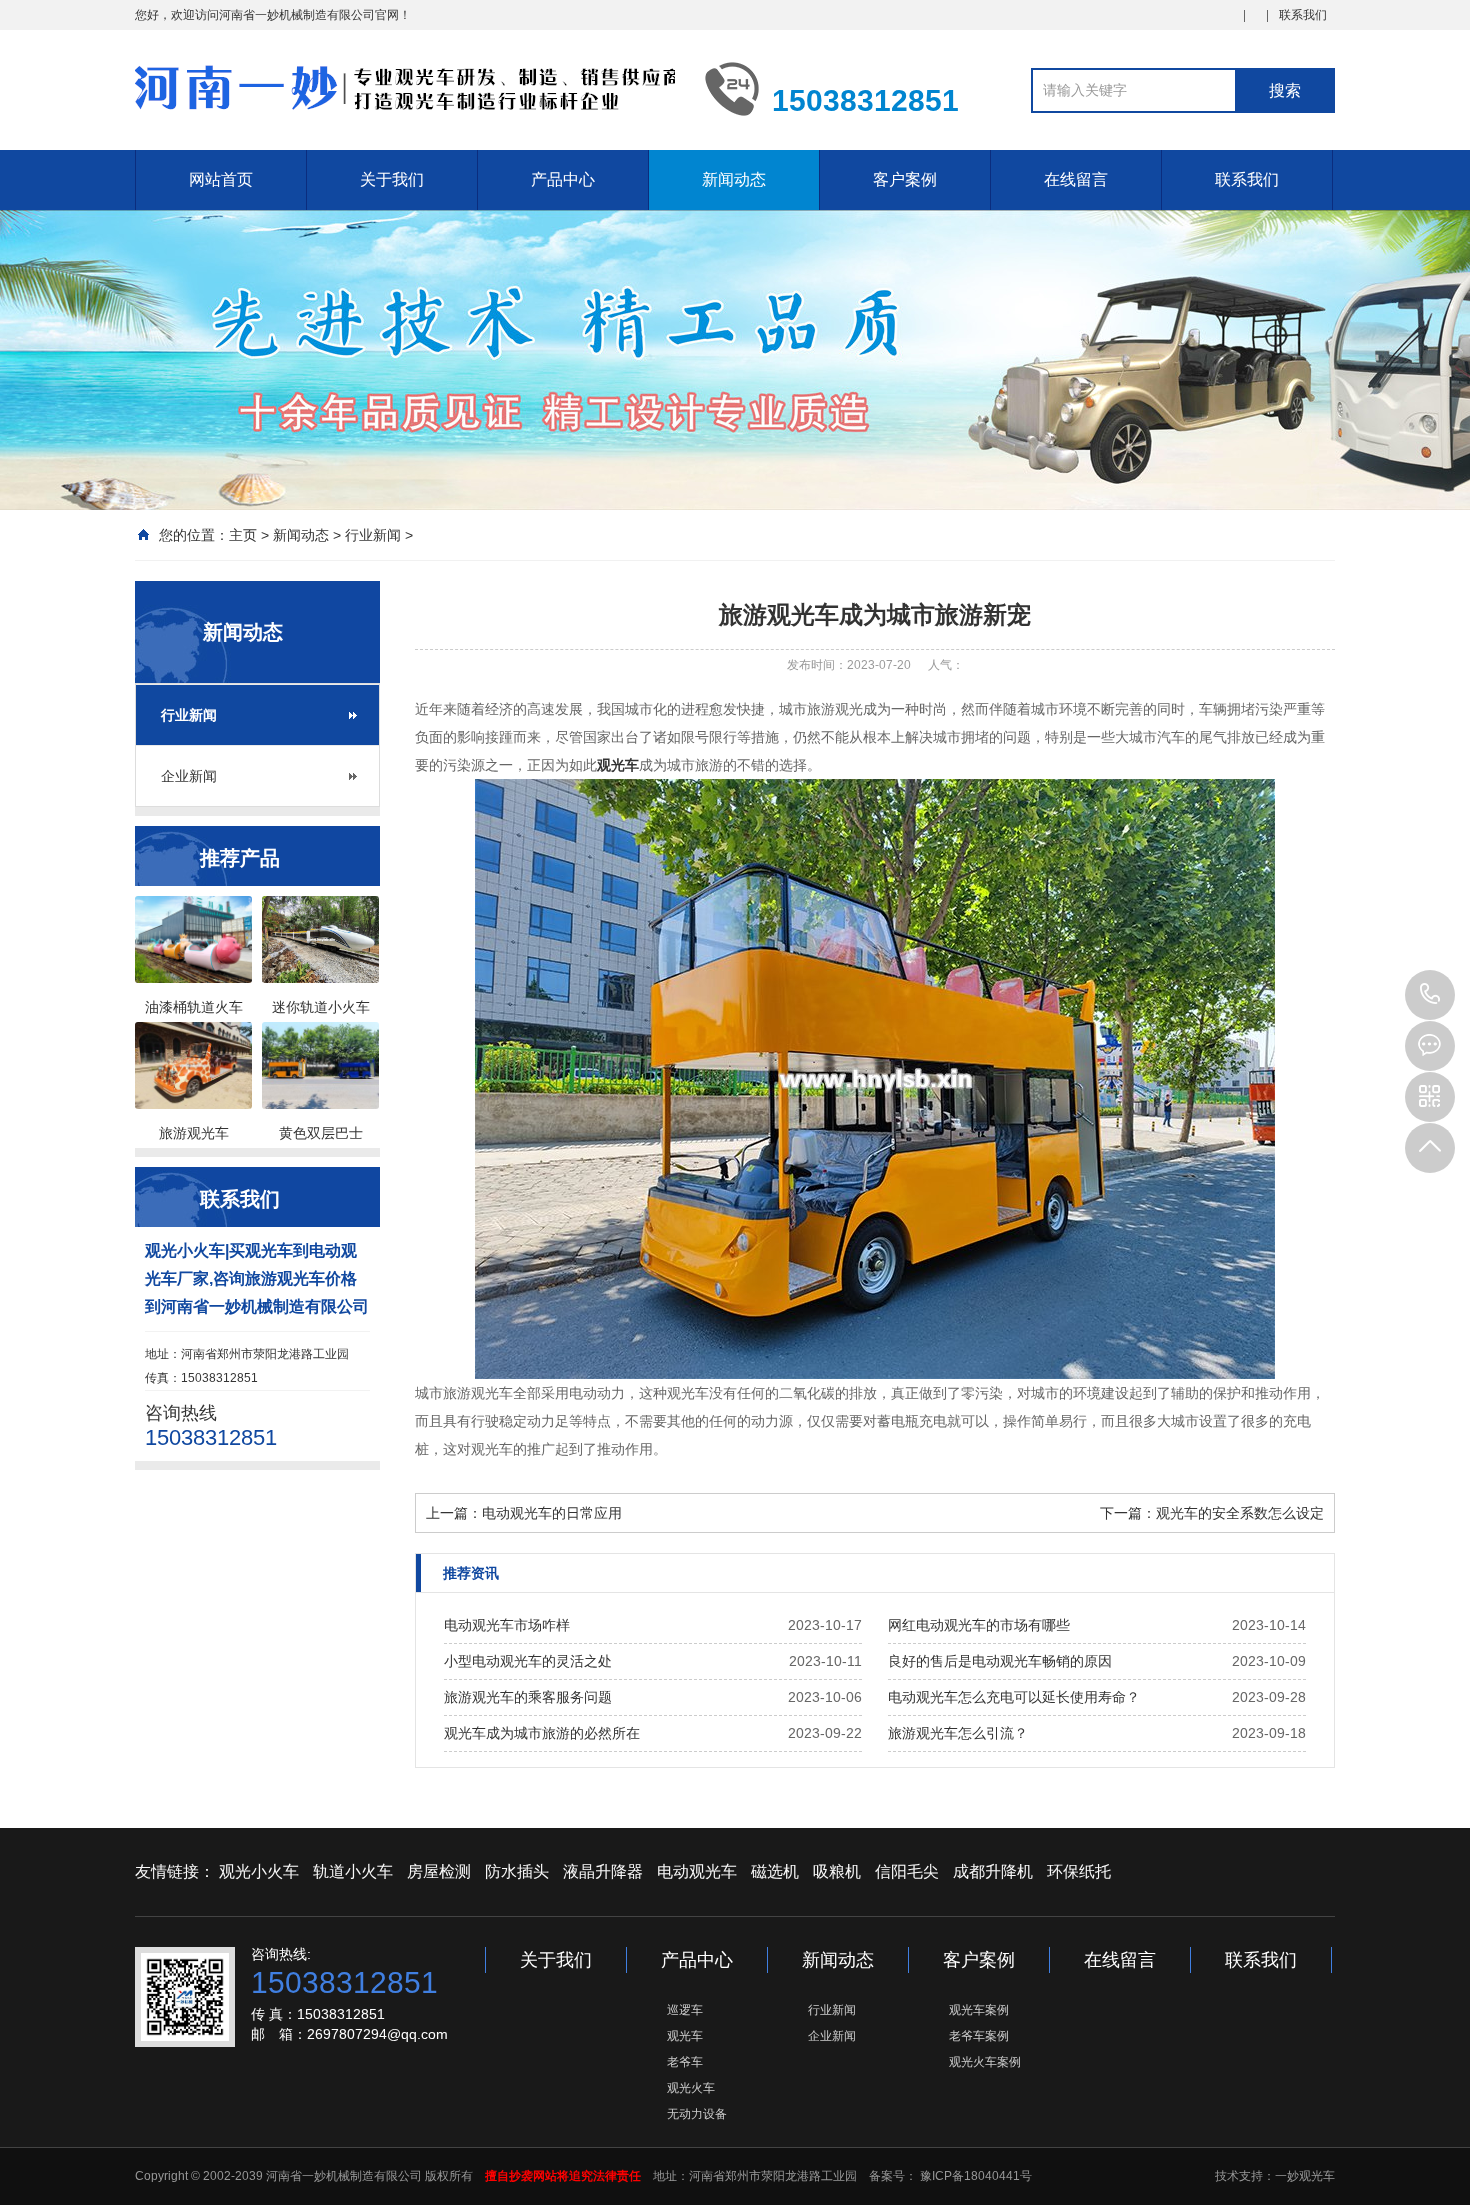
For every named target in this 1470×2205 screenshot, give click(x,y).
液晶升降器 (603, 1871)
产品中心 (563, 179)
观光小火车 (259, 1871)
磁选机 (775, 1871)
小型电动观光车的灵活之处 (528, 1661)
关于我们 (392, 179)
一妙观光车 (1305, 2176)
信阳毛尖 (907, 1871)
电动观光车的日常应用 (552, 1513)
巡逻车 (685, 2010)
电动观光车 (697, 1871)
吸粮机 (837, 1871)
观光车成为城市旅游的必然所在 (542, 1733)
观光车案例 (979, 2010)
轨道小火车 (353, 1871)
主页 (243, 535)
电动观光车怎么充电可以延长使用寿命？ (1014, 1697)
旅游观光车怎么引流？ (958, 1733)
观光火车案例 (985, 2062)
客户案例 (905, 179)
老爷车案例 (979, 2036)
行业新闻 (373, 535)
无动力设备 (697, 2114)
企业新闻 (189, 776)
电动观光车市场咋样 (507, 1625)
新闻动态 (734, 179)
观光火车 (691, 2088)
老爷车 (685, 2062)
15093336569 (1430, 995)
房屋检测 (439, 1871)
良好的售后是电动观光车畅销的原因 (1000, 1661)
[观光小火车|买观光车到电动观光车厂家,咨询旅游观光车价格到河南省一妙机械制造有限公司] (405, 88)
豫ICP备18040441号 (974, 2176)
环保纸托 (1079, 1871)
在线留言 (1076, 179)
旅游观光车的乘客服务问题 (528, 1697)
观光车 (685, 2036)
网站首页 (221, 179)
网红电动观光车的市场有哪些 (979, 1625)
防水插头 (517, 1871)
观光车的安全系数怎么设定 (1240, 1513)
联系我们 (1303, 15)
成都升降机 (993, 1871)
